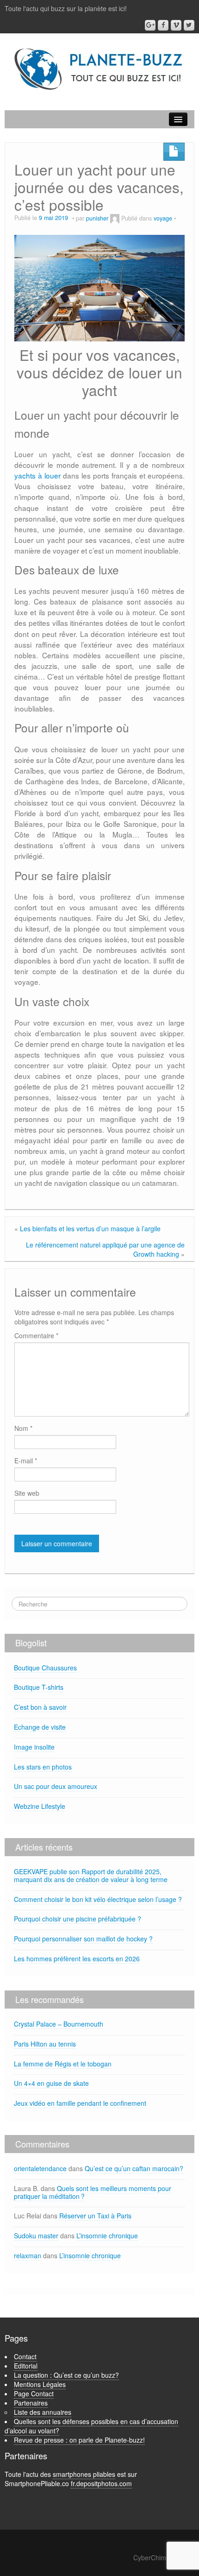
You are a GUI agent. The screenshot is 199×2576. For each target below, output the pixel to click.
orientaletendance (40, 2168)
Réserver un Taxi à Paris (95, 2216)
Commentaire (36, 1335)
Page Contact (34, 2393)
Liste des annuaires (43, 2412)
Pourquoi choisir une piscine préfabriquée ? (78, 1919)
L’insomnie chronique (107, 2236)
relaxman (28, 2255)
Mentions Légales (40, 2384)
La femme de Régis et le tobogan (63, 2064)
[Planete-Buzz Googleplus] (150, 25)
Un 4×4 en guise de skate (51, 2083)
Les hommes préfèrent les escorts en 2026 (77, 1959)
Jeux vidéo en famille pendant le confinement (80, 2103)
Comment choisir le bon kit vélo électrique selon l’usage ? (98, 1899)
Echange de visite (40, 1727)
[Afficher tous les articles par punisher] (115, 218)
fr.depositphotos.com (101, 2483)
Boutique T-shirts (39, 1687)
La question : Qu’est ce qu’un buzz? (66, 2375)
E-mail (26, 1461)
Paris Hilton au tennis (45, 2044)
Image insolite (34, 1747)
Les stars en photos (43, 1767)
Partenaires (31, 2403)
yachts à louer (37, 475)
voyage (163, 218)
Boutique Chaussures (45, 1668)
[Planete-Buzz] (99, 69)
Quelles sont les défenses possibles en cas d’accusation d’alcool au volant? (91, 2426)
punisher (97, 218)
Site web (27, 1493)
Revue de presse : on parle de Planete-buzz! (79, 2440)
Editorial (26, 2366)
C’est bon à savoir (40, 1707)
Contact (25, 2356)
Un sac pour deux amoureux (56, 1786)
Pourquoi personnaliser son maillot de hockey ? (83, 1939)
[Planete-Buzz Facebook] (163, 25)
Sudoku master (36, 2236)
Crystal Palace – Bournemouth (59, 2024)
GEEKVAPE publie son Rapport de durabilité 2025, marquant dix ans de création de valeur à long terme (91, 1875)
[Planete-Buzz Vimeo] (176, 25)
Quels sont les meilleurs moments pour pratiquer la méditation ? (93, 2192)
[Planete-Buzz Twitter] (189, 25)
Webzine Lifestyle (40, 1806)
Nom (23, 1428)
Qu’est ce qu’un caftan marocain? (134, 2168)
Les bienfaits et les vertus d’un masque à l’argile (90, 1228)
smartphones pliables (84, 2474)
